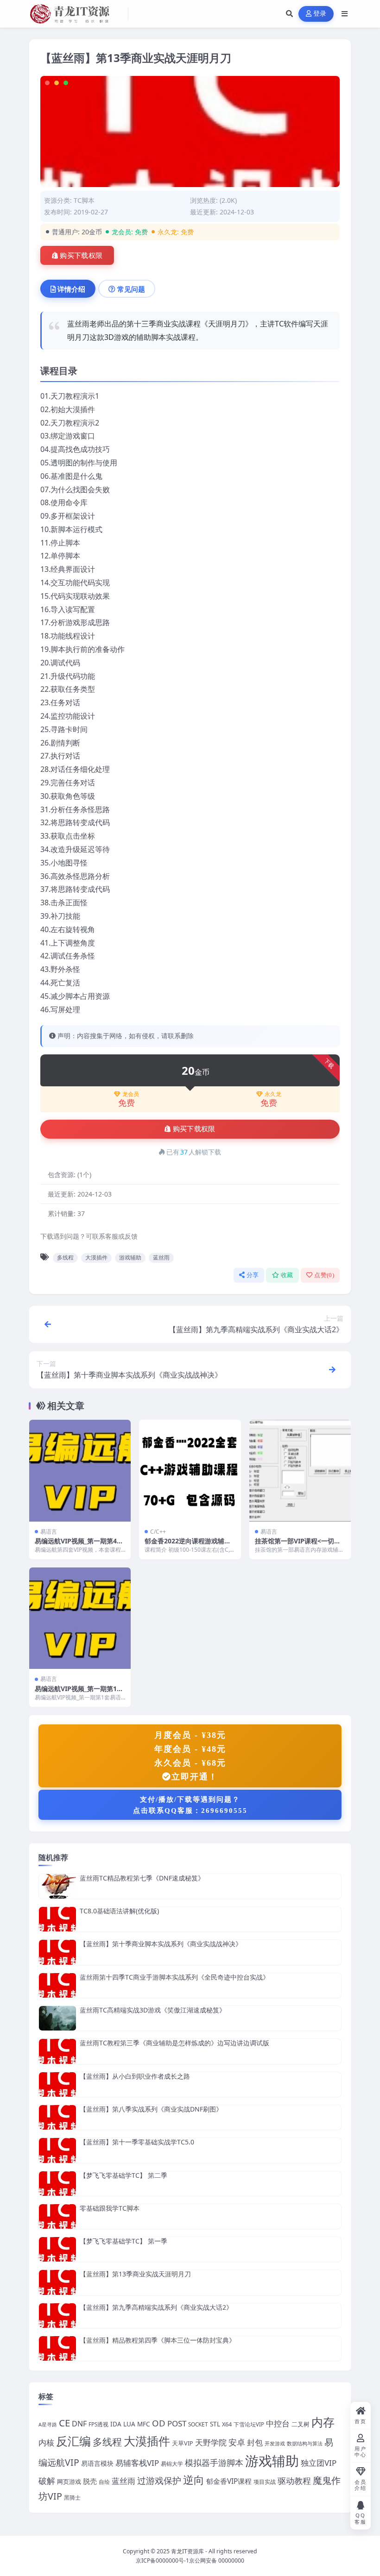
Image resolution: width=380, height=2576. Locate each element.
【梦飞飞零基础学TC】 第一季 (123, 2241)
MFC (144, 2424)
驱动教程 (294, 2481)
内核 (46, 2442)
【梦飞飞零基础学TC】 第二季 (123, 2175)
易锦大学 (172, 2463)
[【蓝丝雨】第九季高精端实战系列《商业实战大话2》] (57, 2316)
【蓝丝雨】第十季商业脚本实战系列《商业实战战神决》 (161, 1944)
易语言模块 (97, 2463)
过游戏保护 (159, 2481)
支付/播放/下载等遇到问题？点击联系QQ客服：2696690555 (190, 1805)
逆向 (194, 2480)
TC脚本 (84, 200)
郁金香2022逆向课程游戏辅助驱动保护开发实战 (188, 1545)
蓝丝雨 (161, 1257)
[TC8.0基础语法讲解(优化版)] (57, 1919)
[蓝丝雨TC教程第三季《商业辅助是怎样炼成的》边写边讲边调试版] (57, 2051)
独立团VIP (319, 2463)
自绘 (104, 2482)
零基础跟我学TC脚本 (110, 2208)
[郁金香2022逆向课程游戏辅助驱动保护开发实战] (190, 1470)
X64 (227, 2424)
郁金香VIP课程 (229, 2481)
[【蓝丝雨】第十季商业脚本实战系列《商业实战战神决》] (57, 1952)
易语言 (49, 1532)
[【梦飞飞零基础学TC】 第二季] (57, 2184)
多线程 (65, 1257)
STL (215, 2424)
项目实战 (265, 2482)
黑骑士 (72, 2497)
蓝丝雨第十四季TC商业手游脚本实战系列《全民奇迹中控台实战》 (174, 1977)
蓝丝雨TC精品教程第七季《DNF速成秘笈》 (142, 1878)
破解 (47, 2481)
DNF (79, 2424)
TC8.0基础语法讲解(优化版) (119, 1911)
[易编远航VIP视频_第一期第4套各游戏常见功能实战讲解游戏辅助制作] (80, 1470)
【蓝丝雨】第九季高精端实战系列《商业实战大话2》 (156, 2307)
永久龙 (273, 1094)
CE (64, 2423)
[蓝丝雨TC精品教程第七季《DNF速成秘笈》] (57, 1886)
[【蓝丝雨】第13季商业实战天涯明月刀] (57, 2282)
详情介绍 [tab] (71, 289)
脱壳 (90, 2481)
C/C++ (158, 1532)
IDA (116, 2424)
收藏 (287, 1275)
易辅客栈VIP (137, 2463)
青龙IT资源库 (187, 2551)
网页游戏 (69, 2482)
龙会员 (131, 1094)
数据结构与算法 (305, 2444)
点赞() (324, 1275)
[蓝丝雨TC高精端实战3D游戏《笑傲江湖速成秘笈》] (57, 2018)
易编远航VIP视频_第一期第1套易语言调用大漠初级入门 (79, 1693)
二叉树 (301, 2424)
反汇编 (73, 2441)
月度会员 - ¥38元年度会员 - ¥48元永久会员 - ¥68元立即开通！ (190, 1756)
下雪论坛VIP (249, 2424)
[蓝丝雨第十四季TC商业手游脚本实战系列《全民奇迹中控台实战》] (57, 1985)
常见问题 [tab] (131, 289)
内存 (323, 2422)
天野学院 (211, 2442)
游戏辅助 (130, 1257)
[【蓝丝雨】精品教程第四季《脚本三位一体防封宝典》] (57, 2348)
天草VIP (183, 2443)
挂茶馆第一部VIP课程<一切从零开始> (298, 1545)
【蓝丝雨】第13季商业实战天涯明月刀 (135, 2274)
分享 (253, 1275)
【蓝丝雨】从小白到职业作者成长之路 (135, 2076)
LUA (129, 2424)
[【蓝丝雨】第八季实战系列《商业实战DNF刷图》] (57, 2117)
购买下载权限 (81, 256)
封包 (255, 2442)
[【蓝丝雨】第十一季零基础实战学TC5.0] (57, 2150)
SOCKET (198, 2424)
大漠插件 (96, 1257)
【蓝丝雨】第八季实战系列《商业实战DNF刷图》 (151, 2109)
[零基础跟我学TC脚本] (57, 2216)
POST (177, 2423)
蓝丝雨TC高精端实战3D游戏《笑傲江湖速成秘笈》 (153, 2010)
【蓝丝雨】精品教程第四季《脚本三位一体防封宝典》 (158, 2340)
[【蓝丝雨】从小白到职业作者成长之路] (57, 2084)
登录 (320, 14)
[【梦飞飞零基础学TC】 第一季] (57, 2249)
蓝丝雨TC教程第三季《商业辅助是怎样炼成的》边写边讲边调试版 (174, 2043)
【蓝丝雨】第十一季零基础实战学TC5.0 (137, 2142)
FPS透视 (98, 2424)
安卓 (237, 2442)
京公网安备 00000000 (217, 2560)
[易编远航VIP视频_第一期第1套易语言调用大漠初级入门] (80, 1618)
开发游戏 (275, 2444)
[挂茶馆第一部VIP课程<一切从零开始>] (300, 1470)
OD (159, 2423)
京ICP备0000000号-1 (162, 2560)
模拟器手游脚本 (214, 2463)
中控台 (278, 2423)
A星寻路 (48, 2425)
